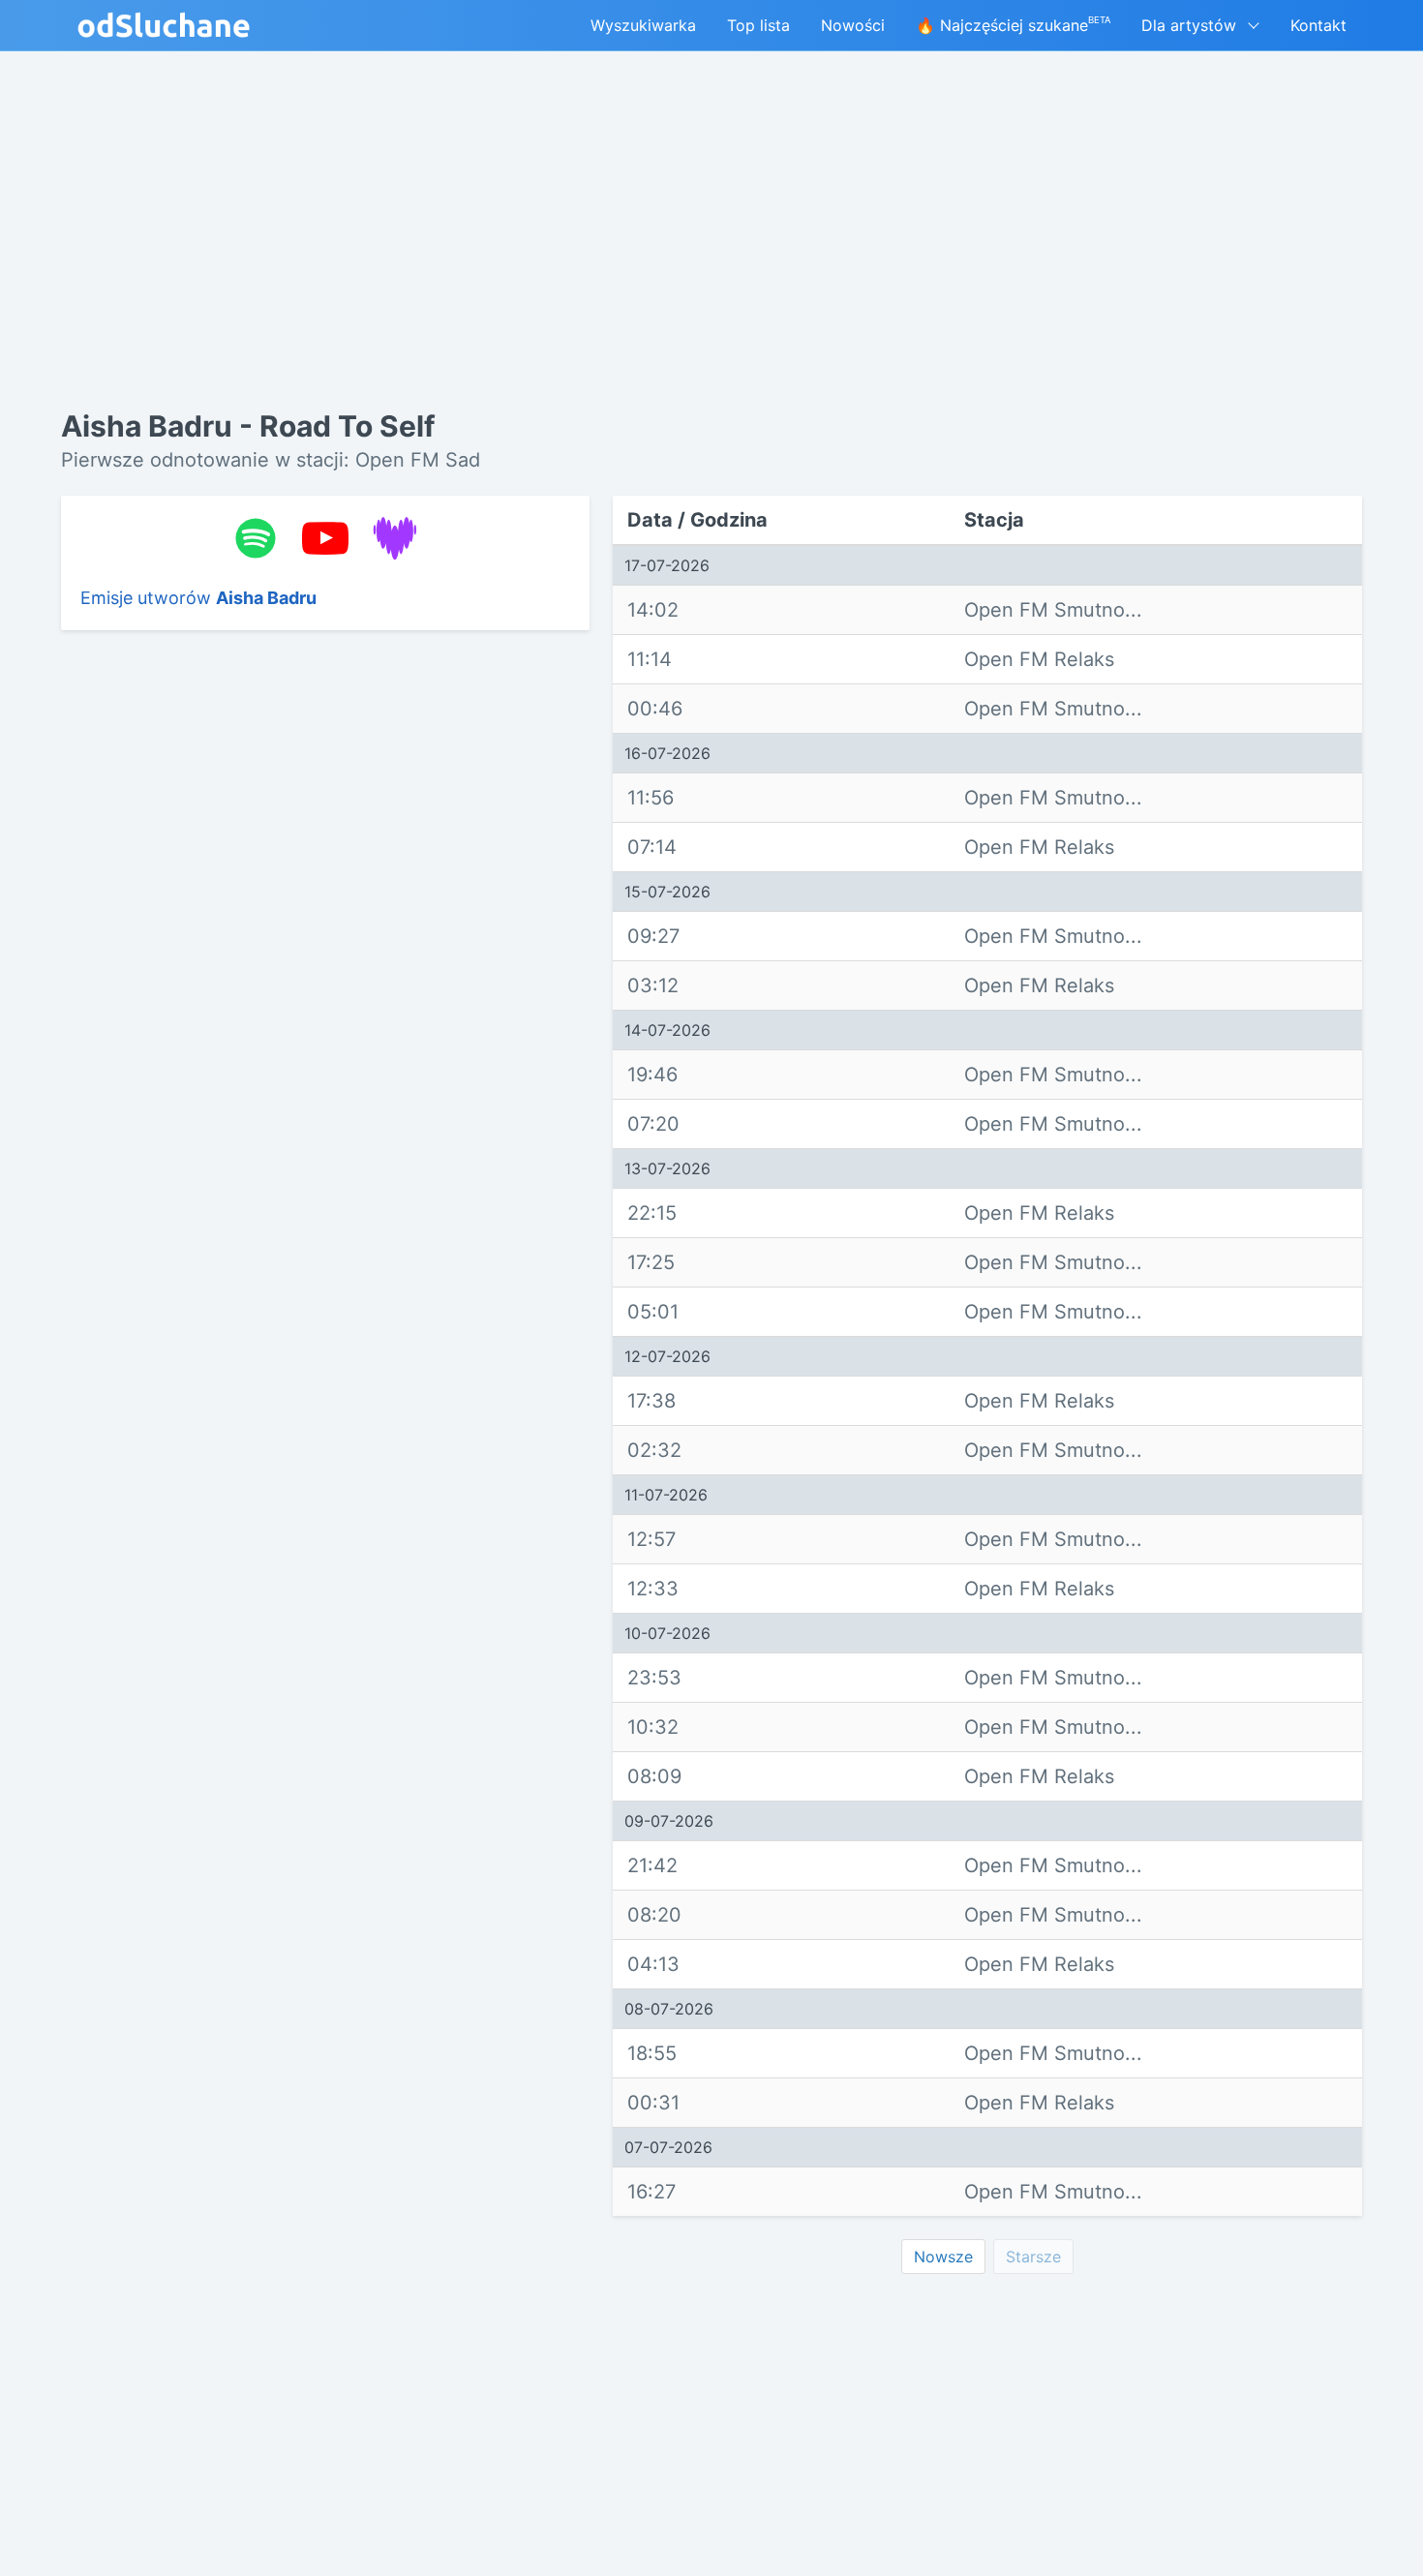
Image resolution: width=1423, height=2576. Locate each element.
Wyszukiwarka (643, 25)
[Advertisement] (325, 944)
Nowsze (943, 2257)
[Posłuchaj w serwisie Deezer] (395, 538)
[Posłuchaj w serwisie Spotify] (256, 538)
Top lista (758, 25)
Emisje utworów (198, 598)
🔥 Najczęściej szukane (1013, 25)
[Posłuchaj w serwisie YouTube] (325, 538)
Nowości (853, 25)
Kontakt (1318, 25)
